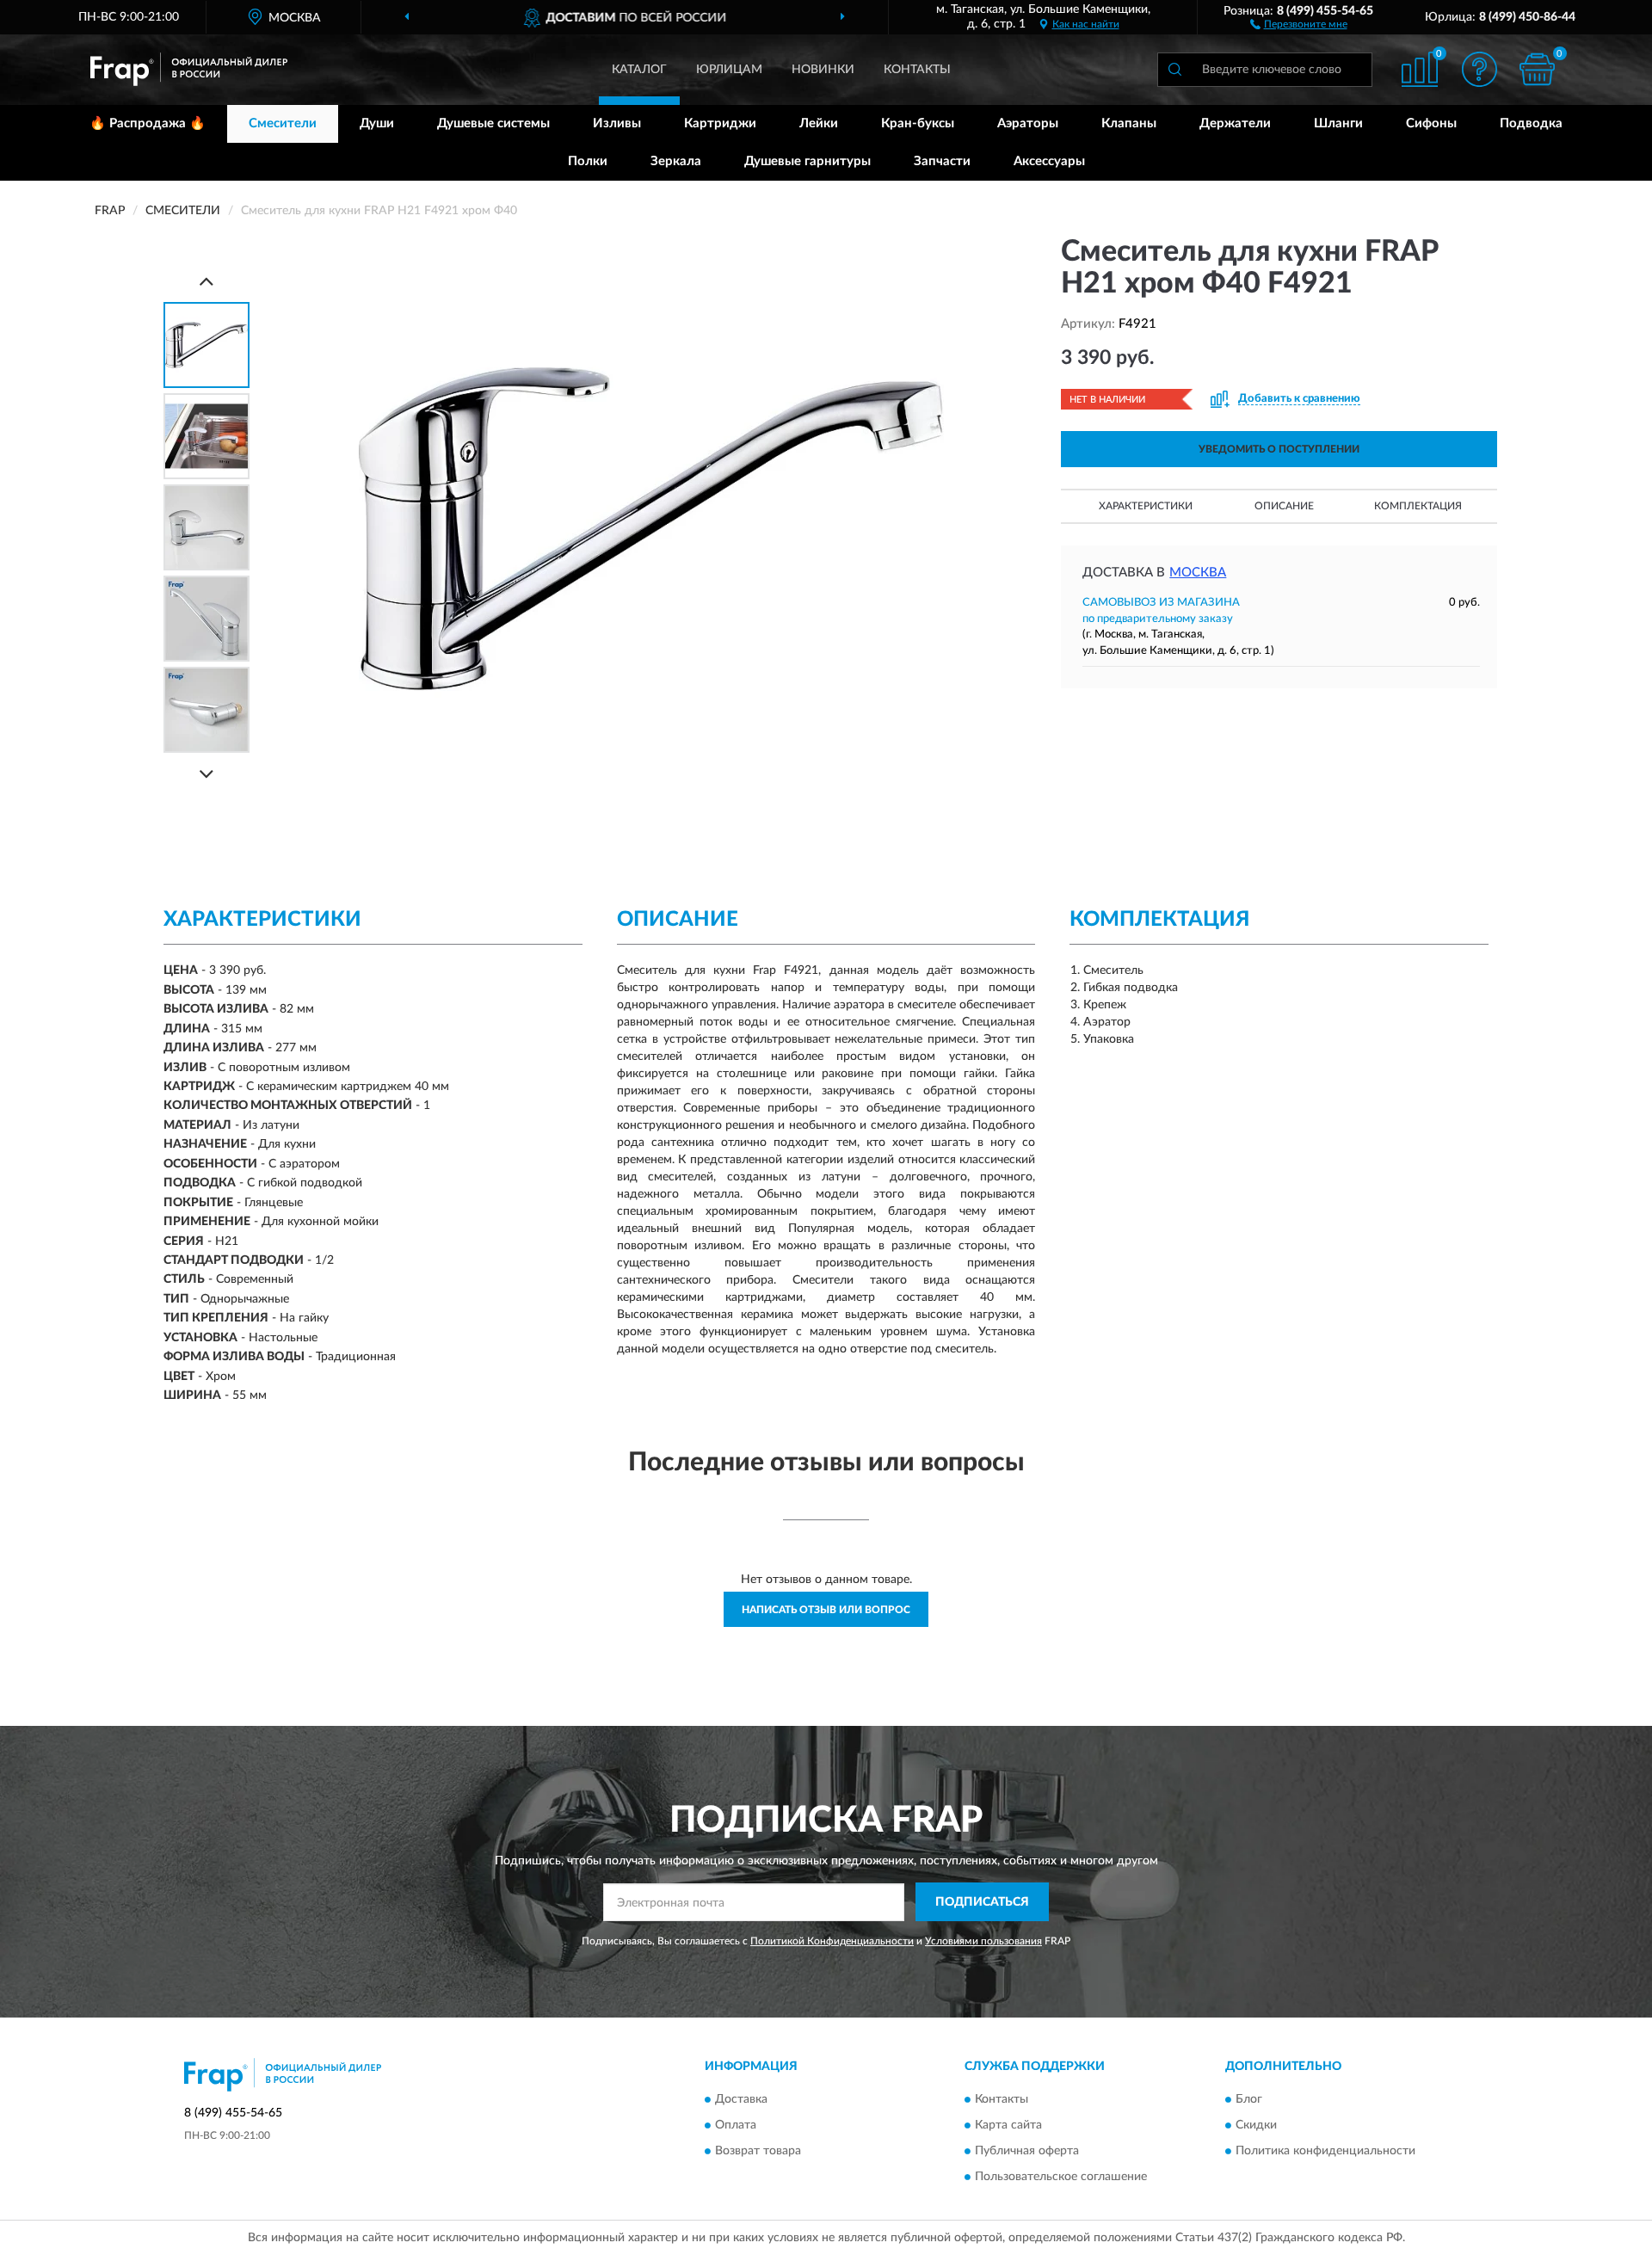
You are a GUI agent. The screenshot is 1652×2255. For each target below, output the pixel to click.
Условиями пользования (983, 1941)
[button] (1299, 23)
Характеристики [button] (1146, 506)
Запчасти (942, 161)
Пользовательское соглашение (1061, 2178)
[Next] (206, 774)
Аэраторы (1028, 123)
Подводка (1531, 123)
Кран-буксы (918, 123)
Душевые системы (493, 123)
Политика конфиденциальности (1325, 2152)
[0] (1538, 69)
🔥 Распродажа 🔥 (148, 123)
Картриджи (720, 123)
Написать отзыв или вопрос (826, 1610)
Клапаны (1129, 123)
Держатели (1235, 123)
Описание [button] (1284, 506)
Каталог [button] (639, 70)
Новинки (823, 70)
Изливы (617, 123)
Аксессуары (1049, 161)
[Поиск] (1174, 70)
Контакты (917, 70)
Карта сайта (1008, 2126)
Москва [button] (1198, 573)
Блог (1249, 2100)
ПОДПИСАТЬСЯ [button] (982, 1902)
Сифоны (1431, 123)
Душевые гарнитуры (808, 161)
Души (377, 123)
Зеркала (676, 161)
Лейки (819, 123)
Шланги (1338, 123)
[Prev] (206, 281)
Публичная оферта (1027, 2152)
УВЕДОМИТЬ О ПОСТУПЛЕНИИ (1279, 449)
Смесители (283, 123)
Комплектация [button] (1418, 506)
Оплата (736, 2126)
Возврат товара (758, 2152)
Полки (588, 161)
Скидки (1256, 2126)
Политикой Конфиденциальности (832, 1941)
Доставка (741, 2100)
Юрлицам (729, 70)
